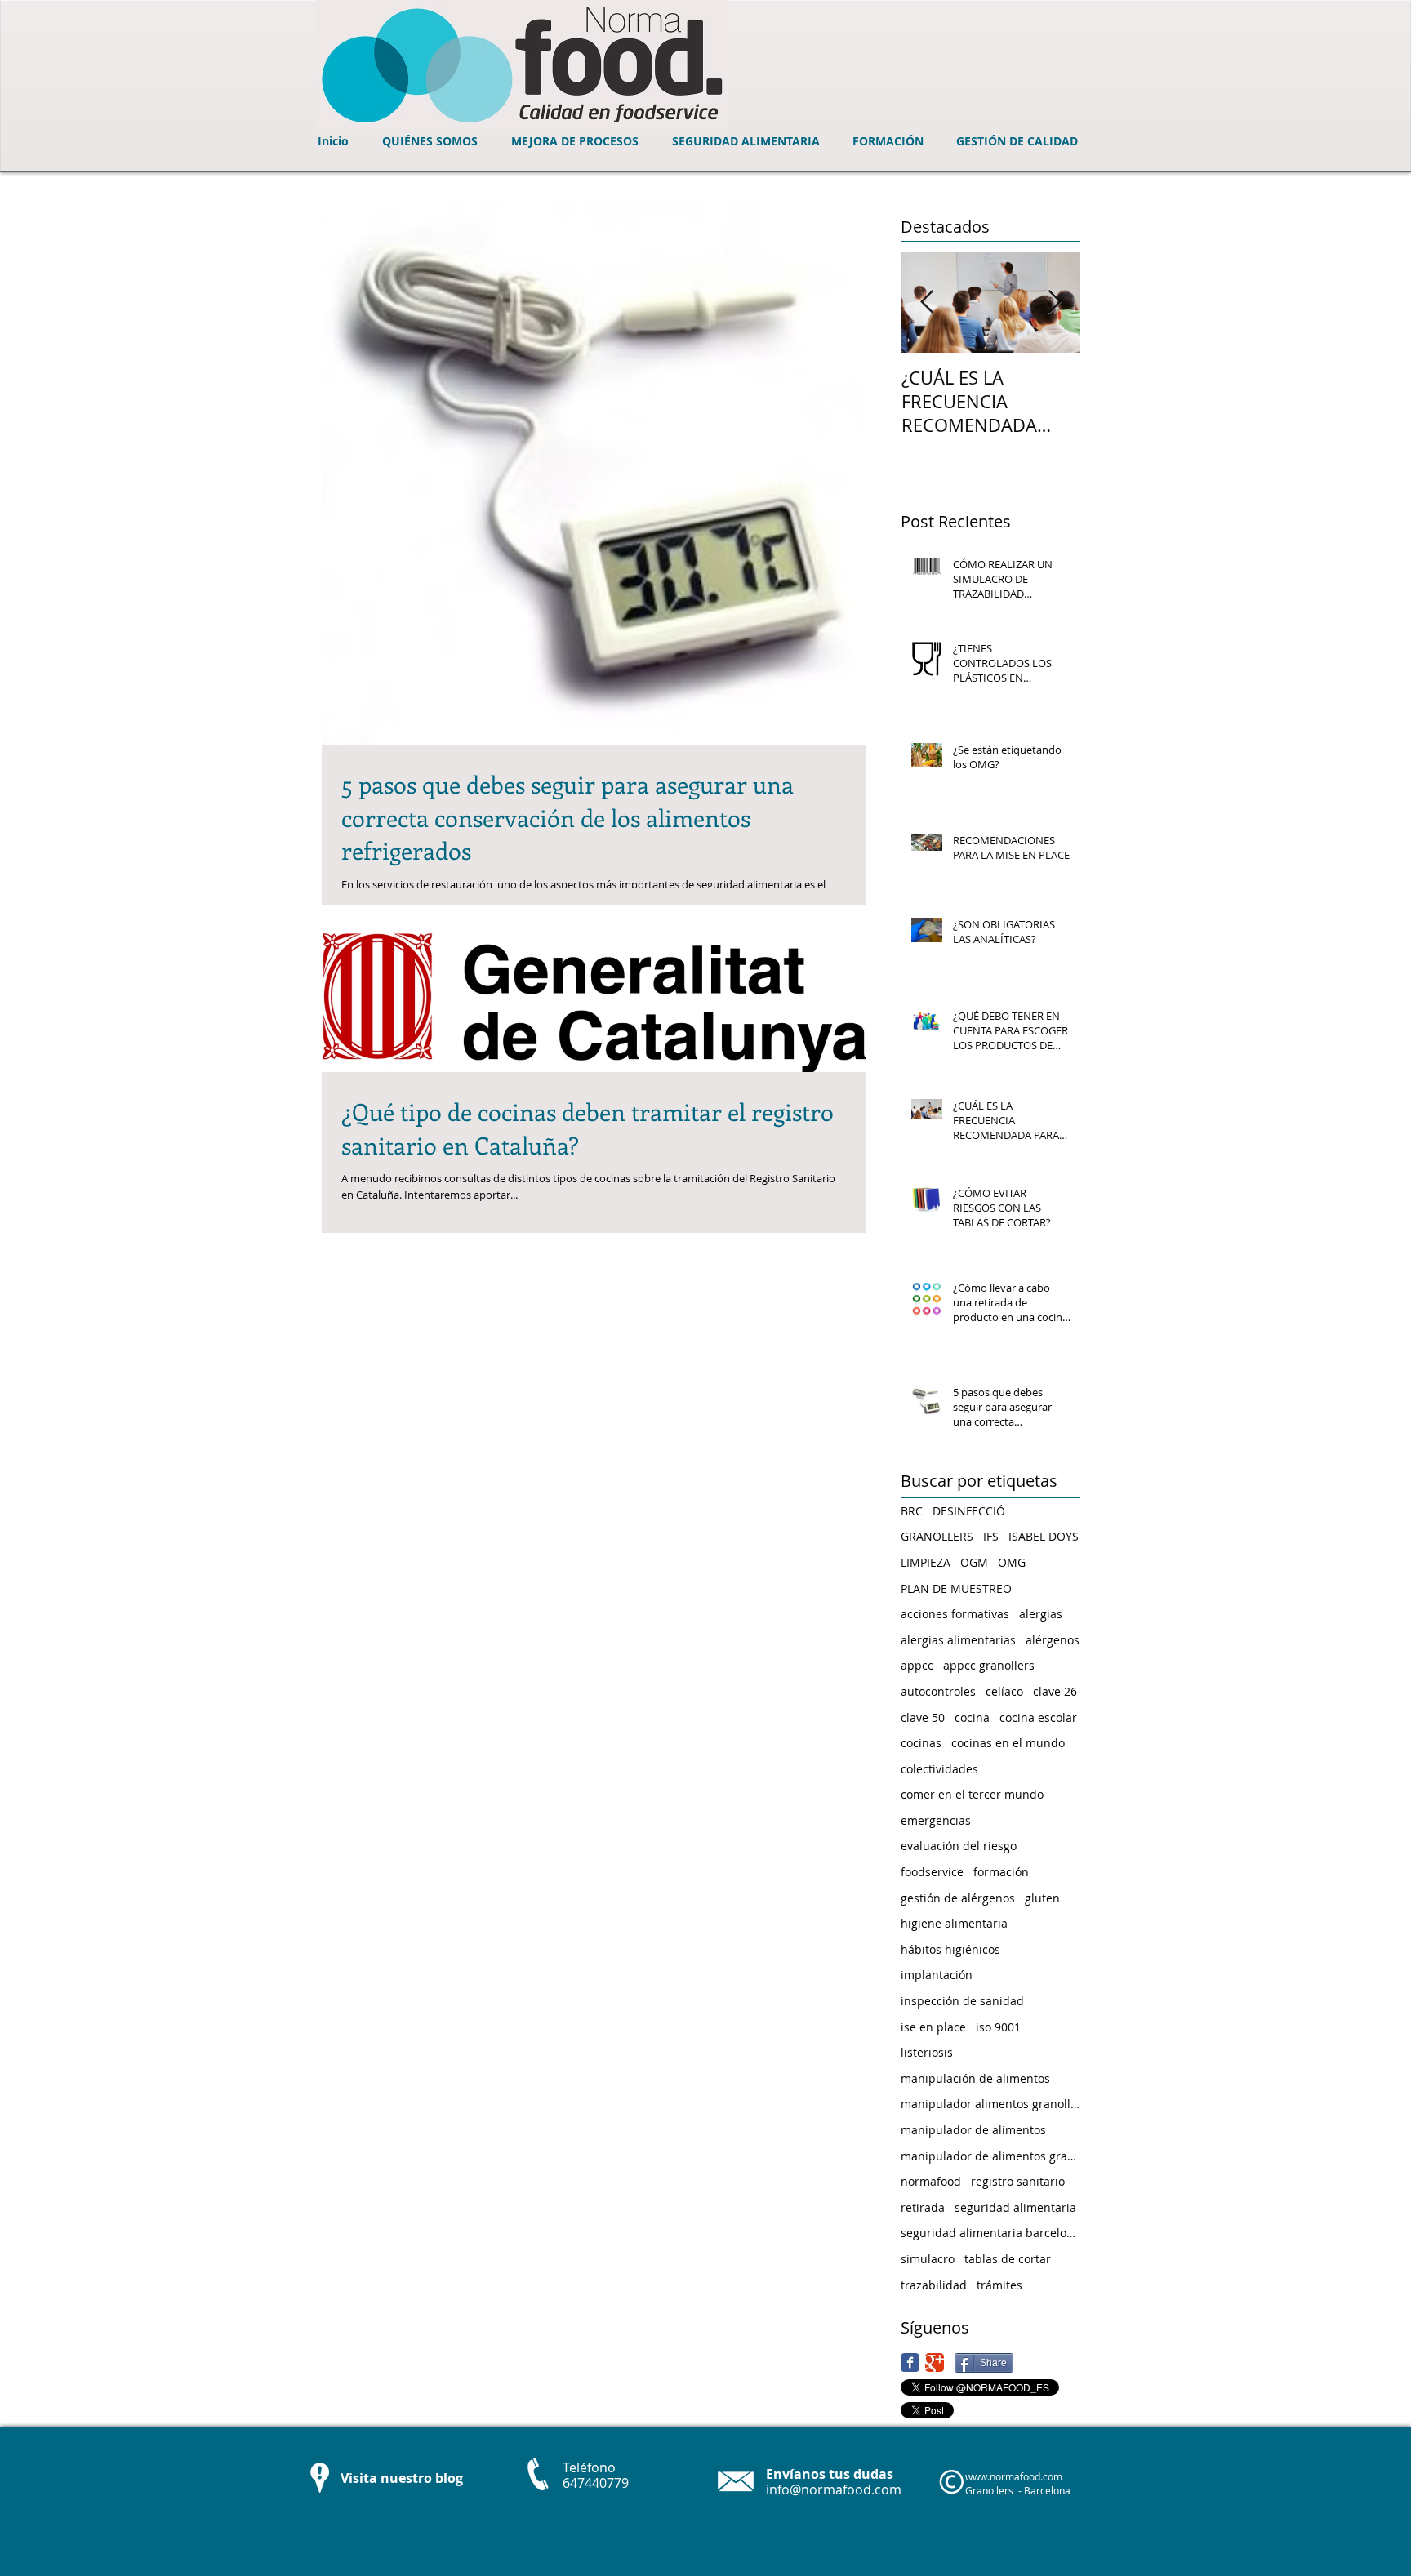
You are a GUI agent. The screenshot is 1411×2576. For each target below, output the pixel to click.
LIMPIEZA (926, 1562)
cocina (972, 1717)
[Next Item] (1054, 303)
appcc (917, 1665)
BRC (912, 1511)
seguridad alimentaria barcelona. (990, 2233)
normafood (931, 2181)
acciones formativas (955, 1614)
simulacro (928, 2259)
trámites (999, 2285)
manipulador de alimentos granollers (990, 2156)
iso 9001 (998, 2027)
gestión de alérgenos (958, 1898)
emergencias (936, 1820)
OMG (1012, 1562)
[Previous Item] (927, 303)
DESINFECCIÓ (969, 1511)
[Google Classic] (935, 2362)
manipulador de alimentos (973, 2130)
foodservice (932, 1872)
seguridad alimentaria (1015, 2207)
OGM (974, 1562)
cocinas (921, 1743)
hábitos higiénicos (950, 1949)
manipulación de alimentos (975, 2078)
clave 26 (1055, 1691)
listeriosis (927, 2052)
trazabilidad (934, 2285)
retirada (923, 2207)
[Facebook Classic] (910, 2362)
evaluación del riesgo (959, 1846)
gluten (1042, 1898)
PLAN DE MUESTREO (956, 1588)
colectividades (939, 1769)
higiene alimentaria (954, 1923)
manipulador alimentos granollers (990, 2104)
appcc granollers (989, 1665)
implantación (937, 1975)
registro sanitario (1018, 2181)
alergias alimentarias (958, 1640)
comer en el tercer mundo (972, 1794)
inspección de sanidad (962, 2001)
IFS (991, 1536)
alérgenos (1053, 1640)
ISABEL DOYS (1044, 1536)
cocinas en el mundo (1008, 1743)
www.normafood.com (1014, 2476)
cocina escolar (1038, 1717)
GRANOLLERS (937, 1536)
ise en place (933, 2027)
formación (1001, 1872)
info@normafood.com (834, 2489)
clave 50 (923, 1717)
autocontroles (938, 1691)
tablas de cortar (1008, 2259)
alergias (1041, 1614)
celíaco (1004, 1691)
